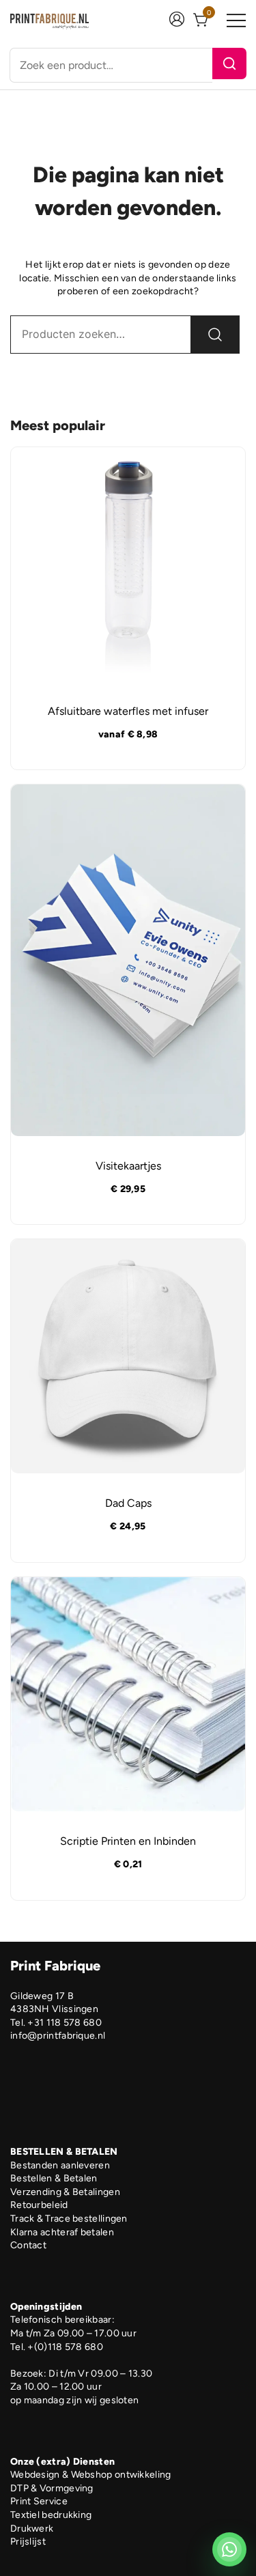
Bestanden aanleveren (60, 2165)
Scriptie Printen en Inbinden (128, 1841)
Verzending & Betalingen (65, 2192)
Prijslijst (28, 2542)
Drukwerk (32, 2529)
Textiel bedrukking (51, 2515)
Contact (28, 2245)
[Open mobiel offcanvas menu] (236, 21)
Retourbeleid (39, 2205)
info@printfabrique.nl (58, 2036)
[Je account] (177, 21)
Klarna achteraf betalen (62, 2232)
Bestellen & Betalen (54, 2178)
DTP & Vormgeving (52, 2488)
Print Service (39, 2501)
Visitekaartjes (128, 1166)
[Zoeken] (229, 63)
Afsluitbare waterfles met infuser (128, 711)
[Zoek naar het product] (215, 335)
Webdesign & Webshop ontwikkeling (91, 2475)
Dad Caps (128, 1503)
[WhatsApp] (229, 2549)
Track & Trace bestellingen (69, 2219)
